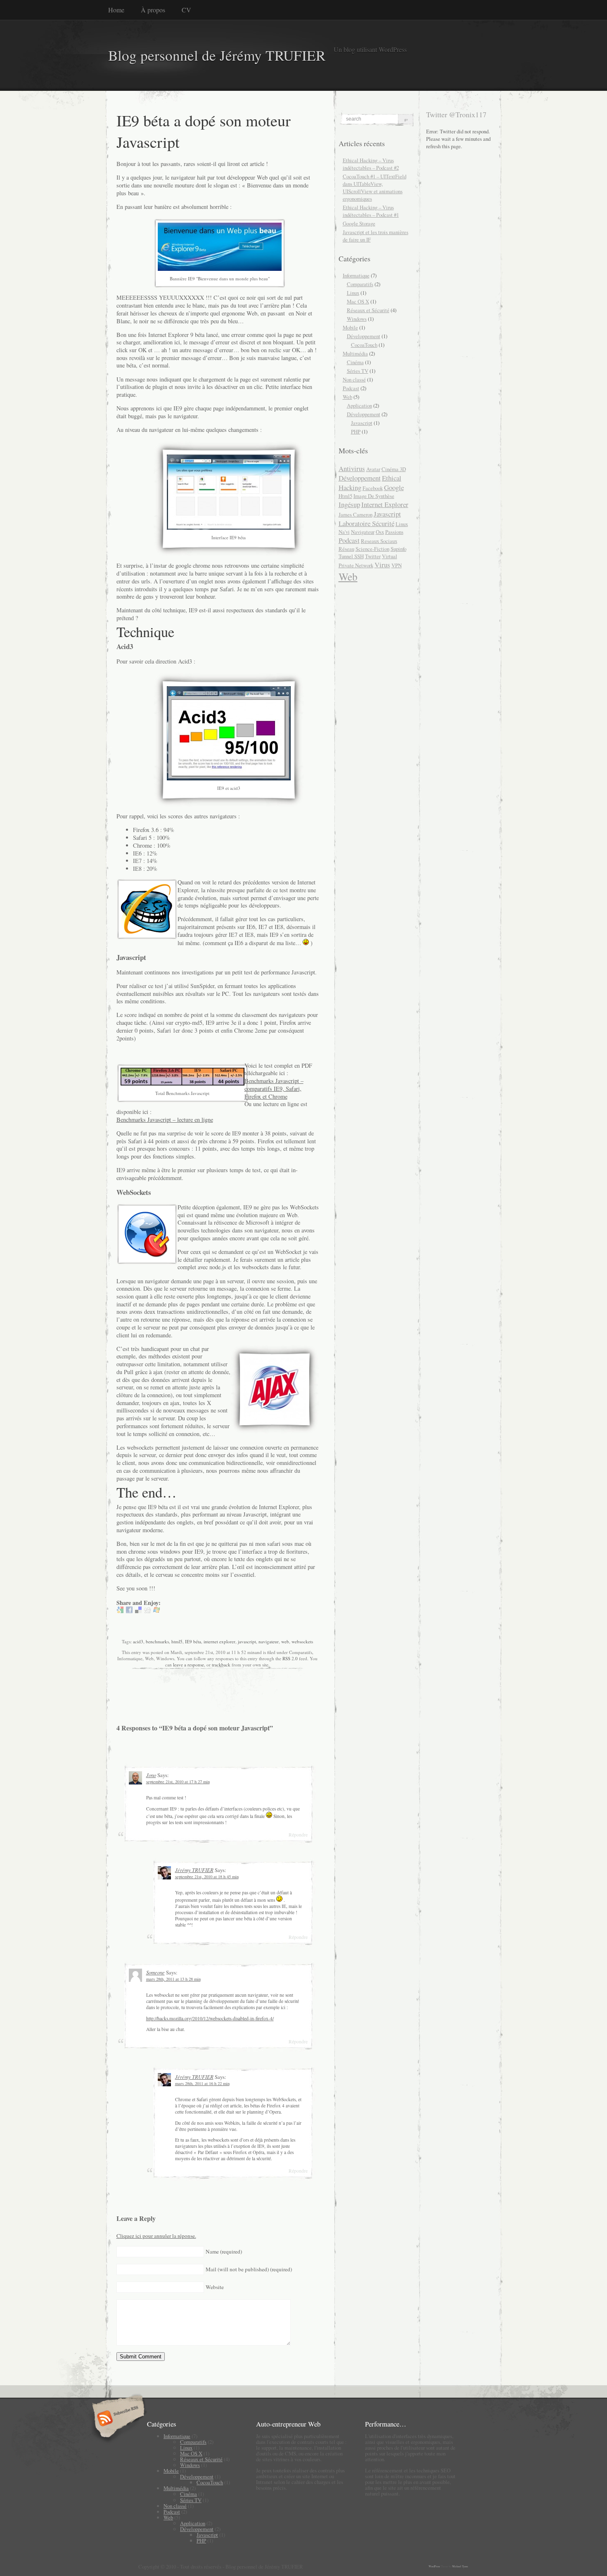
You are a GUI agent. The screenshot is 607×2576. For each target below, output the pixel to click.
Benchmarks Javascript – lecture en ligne (165, 1120)
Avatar (373, 469)
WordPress (434, 2566)
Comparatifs (360, 284)
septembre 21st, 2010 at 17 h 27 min (178, 1782)
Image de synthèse (374, 496)
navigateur (269, 1641)
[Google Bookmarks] (120, 1611)
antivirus (352, 468)
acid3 (138, 1641)
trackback (221, 1665)
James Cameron (356, 514)
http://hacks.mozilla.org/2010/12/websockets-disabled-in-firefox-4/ (210, 2018)
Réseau (346, 549)
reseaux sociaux (379, 541)
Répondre (298, 1835)
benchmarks (157, 1641)
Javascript (362, 423)
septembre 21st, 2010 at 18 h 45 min (207, 1877)
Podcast (351, 388)
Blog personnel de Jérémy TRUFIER (217, 55)
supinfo (398, 549)
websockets (302, 1641)
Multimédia (355, 353)
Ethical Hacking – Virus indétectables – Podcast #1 (371, 211)
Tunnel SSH (351, 556)
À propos (153, 10)
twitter (373, 556)
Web (347, 397)
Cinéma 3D (394, 469)
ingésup (349, 504)
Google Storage (359, 223)
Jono (151, 1775)
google (394, 487)
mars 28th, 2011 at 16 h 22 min (202, 2083)
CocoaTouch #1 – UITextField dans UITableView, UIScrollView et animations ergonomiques (375, 187)
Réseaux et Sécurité (368, 310)
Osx (380, 532)
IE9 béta (193, 1641)
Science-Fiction (372, 549)
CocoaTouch (364, 345)
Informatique (356, 275)
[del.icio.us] (138, 1611)
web (285, 1641)
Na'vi (344, 532)
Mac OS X (358, 301)
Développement (364, 336)
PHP (356, 431)
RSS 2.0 (290, 1658)
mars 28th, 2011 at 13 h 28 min (173, 1979)
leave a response (189, 1665)
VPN (397, 565)
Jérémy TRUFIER (194, 1870)
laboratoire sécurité (366, 523)
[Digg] (147, 1611)
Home (116, 10)
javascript (247, 1641)
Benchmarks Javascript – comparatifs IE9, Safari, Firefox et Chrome (274, 1088)
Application (359, 405)
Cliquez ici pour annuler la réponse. (156, 2236)
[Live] (156, 1611)
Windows (357, 319)
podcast (349, 540)
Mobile (350, 327)
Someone (155, 1972)
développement (360, 478)
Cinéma (355, 362)
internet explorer (219, 1641)
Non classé (354, 379)
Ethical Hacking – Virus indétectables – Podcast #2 (371, 164)
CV (186, 10)
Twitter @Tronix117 (456, 114)
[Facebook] (129, 1611)
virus (382, 565)
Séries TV (358, 371)
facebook (373, 488)
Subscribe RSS (117, 2419)
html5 (177, 1641)
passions (394, 532)
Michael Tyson (460, 2566)
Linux (353, 293)
